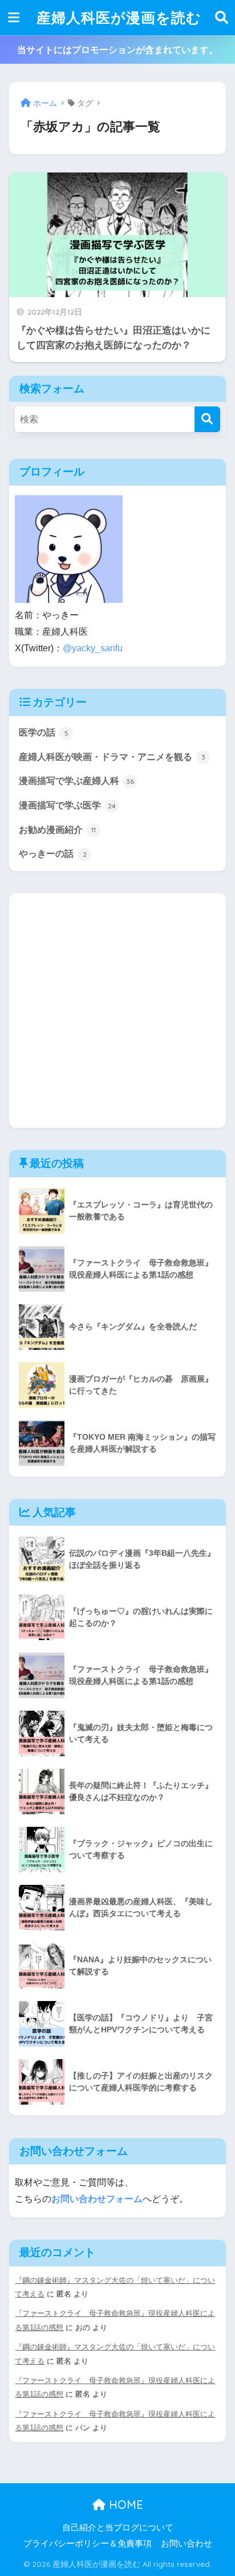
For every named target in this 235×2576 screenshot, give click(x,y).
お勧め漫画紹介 (57, 830)
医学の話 (44, 732)
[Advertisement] (117, 1010)
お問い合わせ (187, 2544)
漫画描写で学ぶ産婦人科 (76, 781)
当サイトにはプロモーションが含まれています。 (117, 50)
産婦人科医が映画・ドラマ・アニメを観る (112, 757)
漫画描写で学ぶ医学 (67, 805)
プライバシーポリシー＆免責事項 (88, 2544)
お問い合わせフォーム (97, 2199)
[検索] (207, 419)
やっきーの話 (53, 854)
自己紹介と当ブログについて (118, 2528)
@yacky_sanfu (93, 648)
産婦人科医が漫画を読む (119, 17)
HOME (124, 2505)
